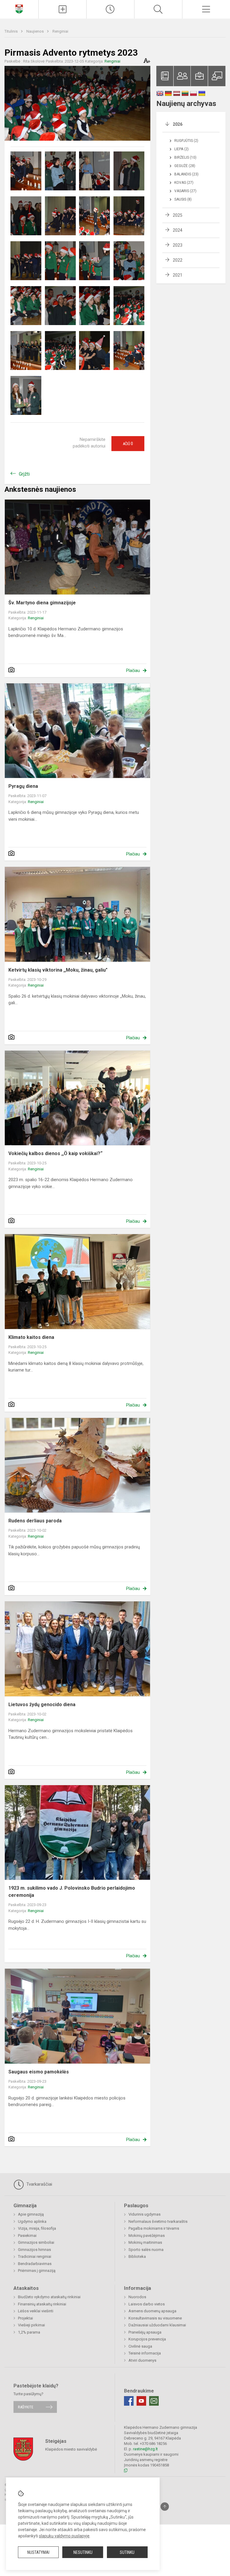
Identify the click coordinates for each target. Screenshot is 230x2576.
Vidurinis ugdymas (144, 2214)
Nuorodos (137, 2297)
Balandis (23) (186, 174)
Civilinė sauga (140, 2346)
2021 (178, 275)
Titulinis (12, 31)
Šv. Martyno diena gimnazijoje (42, 603)
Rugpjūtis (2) (186, 141)
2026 (178, 124)
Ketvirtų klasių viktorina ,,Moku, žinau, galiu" (58, 970)
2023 (178, 245)
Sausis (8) (183, 199)
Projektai (25, 2318)
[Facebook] (129, 2401)
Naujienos (35, 31)
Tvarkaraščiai (39, 2184)
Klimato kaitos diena (31, 1337)
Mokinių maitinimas (145, 2242)
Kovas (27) (184, 183)
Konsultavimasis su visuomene (155, 2318)
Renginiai (60, 31)
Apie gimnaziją (31, 2214)
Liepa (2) (181, 149)
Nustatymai (38, 2552)
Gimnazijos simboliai (36, 2242)
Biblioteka (137, 2256)
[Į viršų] (165, 2507)
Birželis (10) (185, 157)
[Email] (154, 2401)
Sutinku (127, 2552)
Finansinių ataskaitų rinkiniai (42, 2304)
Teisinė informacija (145, 2353)
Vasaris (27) (185, 191)
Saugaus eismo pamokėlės (39, 2072)
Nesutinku (83, 2552)
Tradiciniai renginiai (35, 2256)
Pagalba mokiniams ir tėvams (154, 2228)
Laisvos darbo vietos (147, 2304)
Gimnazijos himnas (34, 2250)
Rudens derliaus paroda (35, 1521)
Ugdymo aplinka (32, 2221)
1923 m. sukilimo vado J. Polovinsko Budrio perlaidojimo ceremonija (72, 1892)
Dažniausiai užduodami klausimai (157, 2325)
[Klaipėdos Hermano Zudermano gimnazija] (19, 9)
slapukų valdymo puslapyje (64, 2536)
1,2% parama (29, 2332)
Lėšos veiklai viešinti (36, 2311)
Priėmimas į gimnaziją (37, 2271)
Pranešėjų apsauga (145, 2332)
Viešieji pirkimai (31, 2325)
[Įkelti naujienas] (62, 9)
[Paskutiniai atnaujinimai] (110, 9)
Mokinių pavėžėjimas (147, 2236)
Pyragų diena (23, 786)
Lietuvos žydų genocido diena (42, 1705)
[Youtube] (141, 2401)
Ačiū (128, 444)
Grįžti (24, 474)
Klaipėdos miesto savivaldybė (71, 2449)
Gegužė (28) (185, 166)
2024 (178, 230)
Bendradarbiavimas (35, 2264)
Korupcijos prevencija (147, 2339)
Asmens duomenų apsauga (152, 2311)
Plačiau (133, 670)
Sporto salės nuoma (146, 2250)
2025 (178, 215)
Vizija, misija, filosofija (37, 2228)
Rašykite (26, 2407)
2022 (178, 260)
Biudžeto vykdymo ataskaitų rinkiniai (49, 2297)
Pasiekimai (27, 2236)
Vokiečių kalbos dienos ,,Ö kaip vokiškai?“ (55, 1153)
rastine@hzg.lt (145, 2449)
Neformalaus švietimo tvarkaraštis (158, 2221)
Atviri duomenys (142, 2360)
